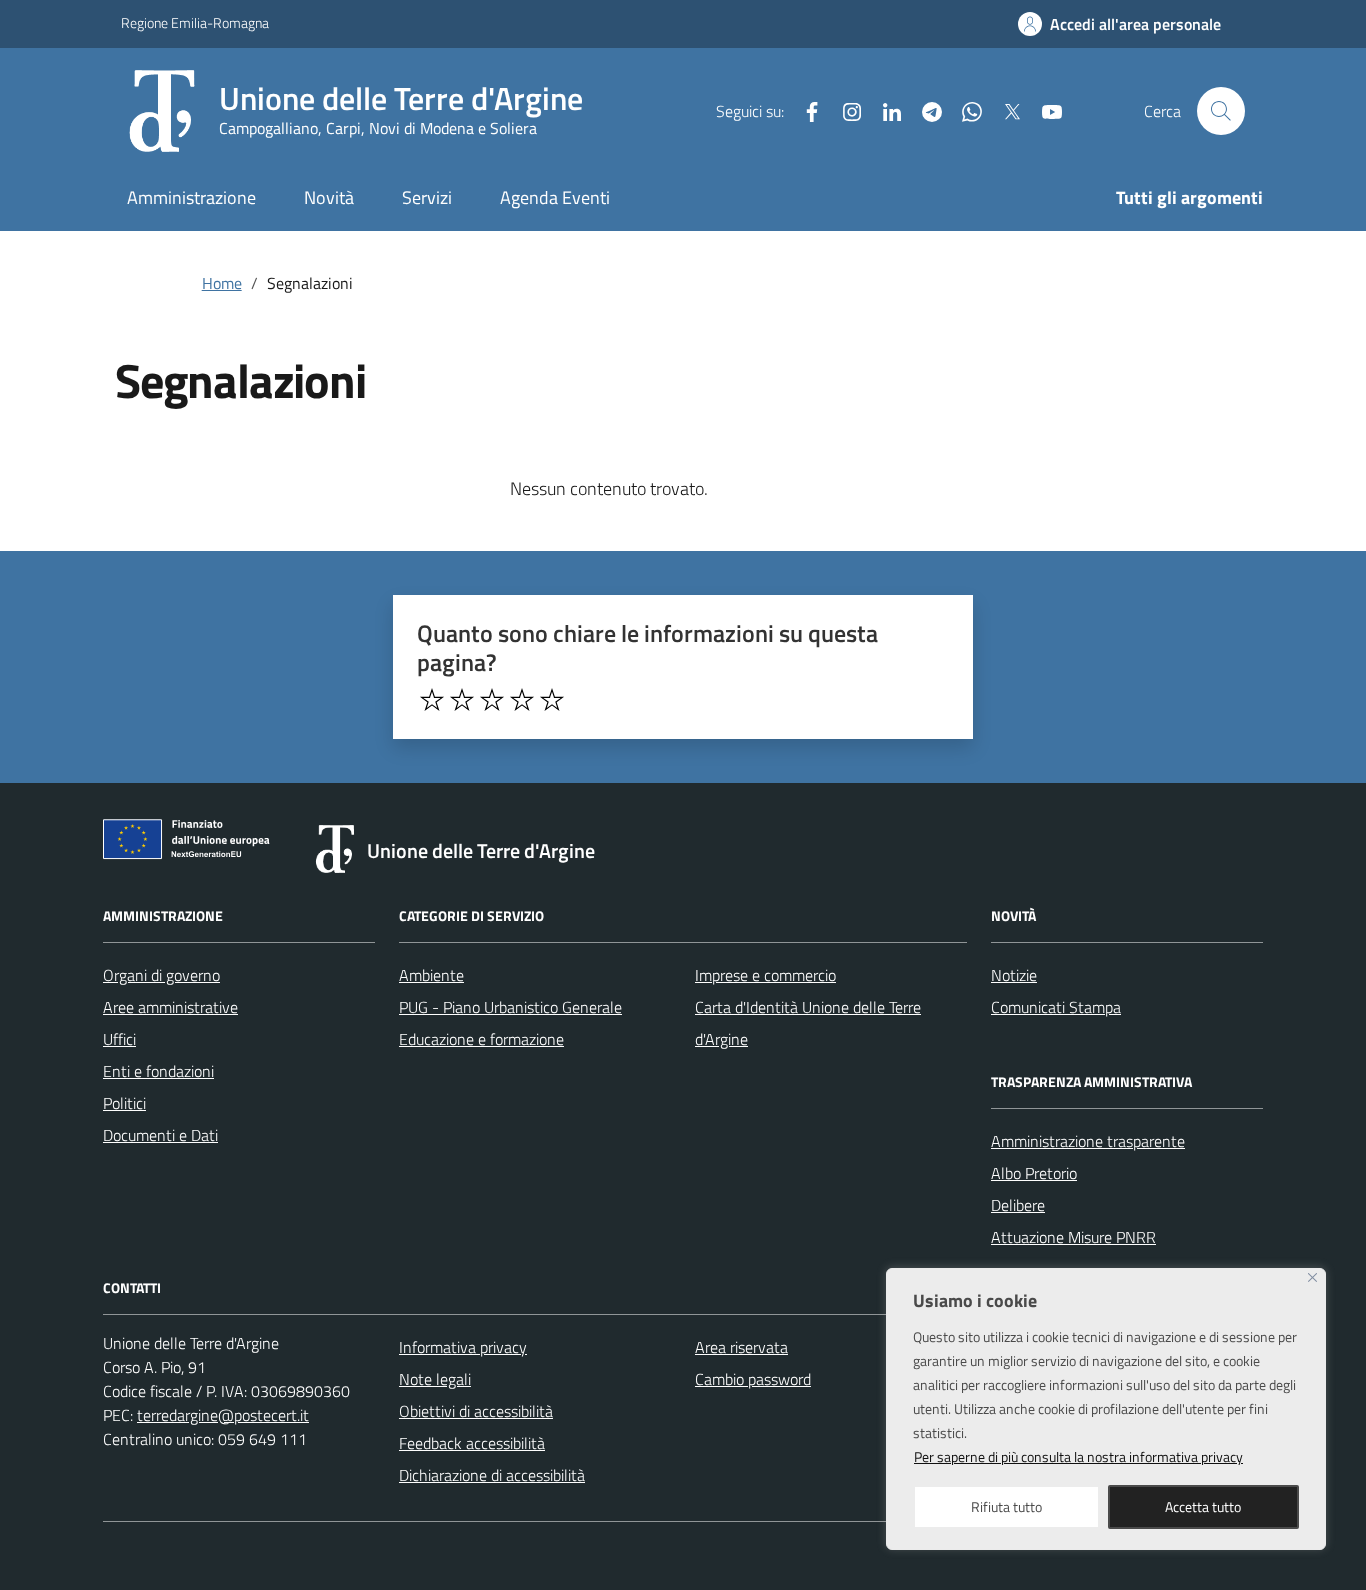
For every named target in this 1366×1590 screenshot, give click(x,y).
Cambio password (753, 1379)
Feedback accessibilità (472, 1443)
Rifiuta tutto (1006, 1506)
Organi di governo (161, 975)
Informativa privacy (463, 1347)
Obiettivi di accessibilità (476, 1411)
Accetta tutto (1203, 1506)
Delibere (1018, 1205)
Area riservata (741, 1347)
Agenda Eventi (555, 197)
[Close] (1312, 1277)
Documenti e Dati (160, 1135)
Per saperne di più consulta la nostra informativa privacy (1078, 1456)
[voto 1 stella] (432, 700)
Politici (124, 1103)
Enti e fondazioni (158, 1071)
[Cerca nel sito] (1221, 111)
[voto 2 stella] (462, 700)
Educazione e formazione (481, 1039)
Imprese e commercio (765, 975)
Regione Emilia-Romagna (195, 22)
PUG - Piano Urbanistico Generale (510, 1007)
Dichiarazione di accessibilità (492, 1475)
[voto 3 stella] (492, 700)
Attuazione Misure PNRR (1073, 1237)
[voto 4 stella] (522, 700)
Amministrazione (191, 197)
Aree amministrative (170, 1007)
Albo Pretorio (1034, 1173)
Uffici (119, 1039)
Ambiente (431, 975)
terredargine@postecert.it (223, 1415)
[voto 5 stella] (552, 700)
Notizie (1014, 975)
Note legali (435, 1379)
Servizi (427, 197)
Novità (329, 197)
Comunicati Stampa (1056, 1007)
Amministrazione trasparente (1088, 1141)
